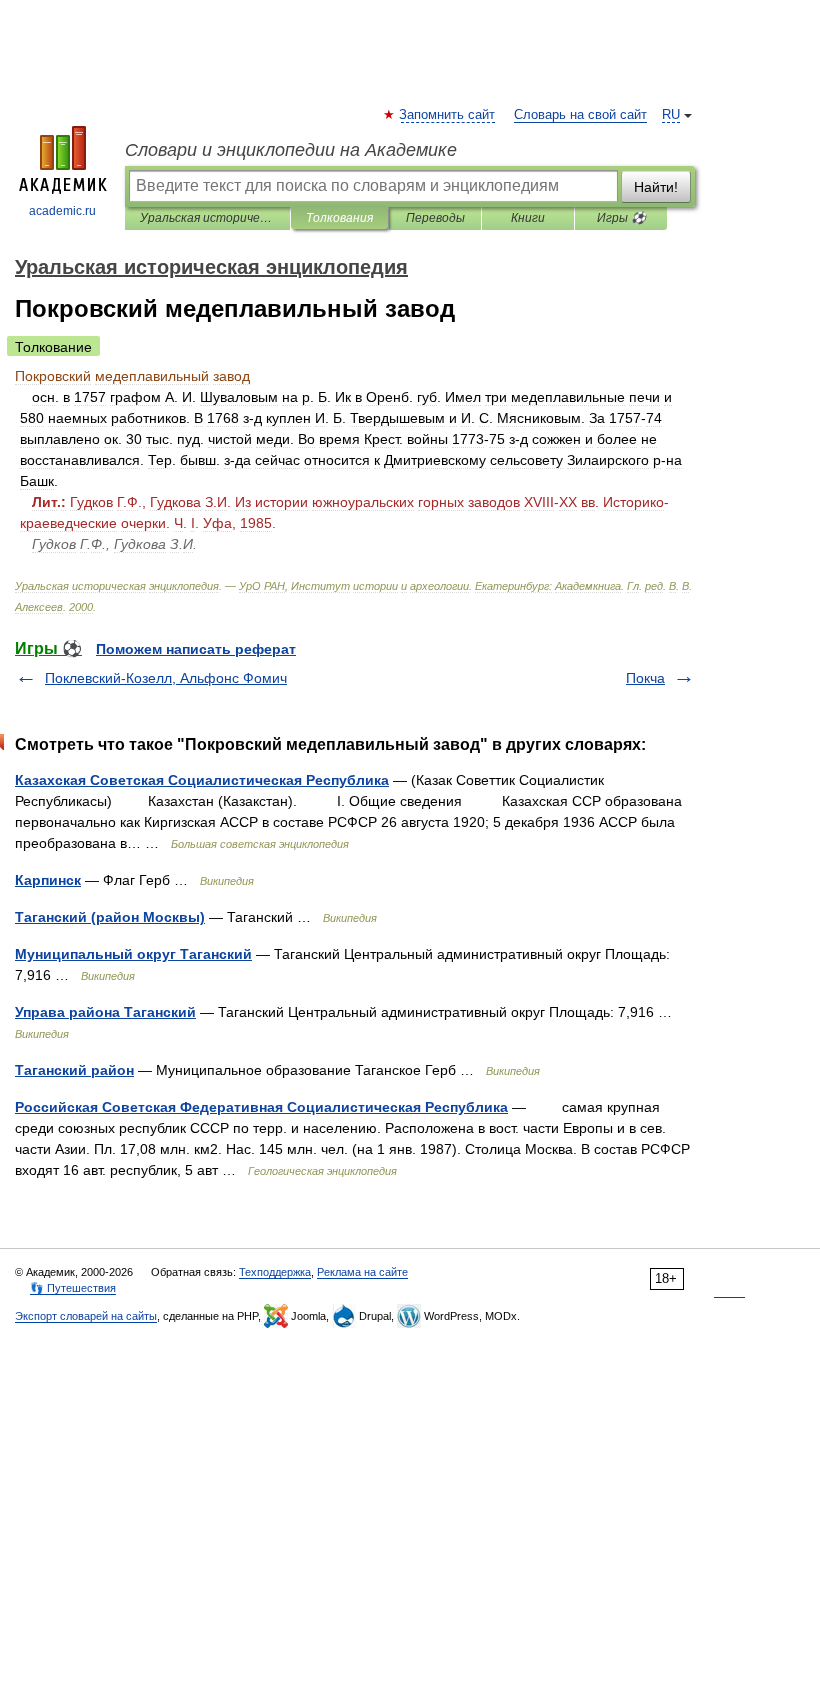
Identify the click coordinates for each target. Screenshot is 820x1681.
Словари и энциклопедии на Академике (291, 150)
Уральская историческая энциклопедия (207, 218)
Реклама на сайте (362, 1272)
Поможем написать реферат (196, 649)
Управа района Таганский (105, 1012)
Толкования (339, 218)
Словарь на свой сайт (580, 115)
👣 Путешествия (73, 1288)
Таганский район (74, 1070)
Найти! (656, 187)
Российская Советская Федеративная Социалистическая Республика (261, 1107)
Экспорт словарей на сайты (86, 1316)
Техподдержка (275, 1272)
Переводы (435, 218)
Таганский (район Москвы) (110, 917)
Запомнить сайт (448, 115)
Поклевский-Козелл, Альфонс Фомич (166, 678)
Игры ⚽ (621, 218)
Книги (528, 218)
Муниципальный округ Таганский (133, 954)
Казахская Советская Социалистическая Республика (202, 780)
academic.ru (62, 211)
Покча (645, 678)
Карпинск (48, 880)
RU (671, 115)
